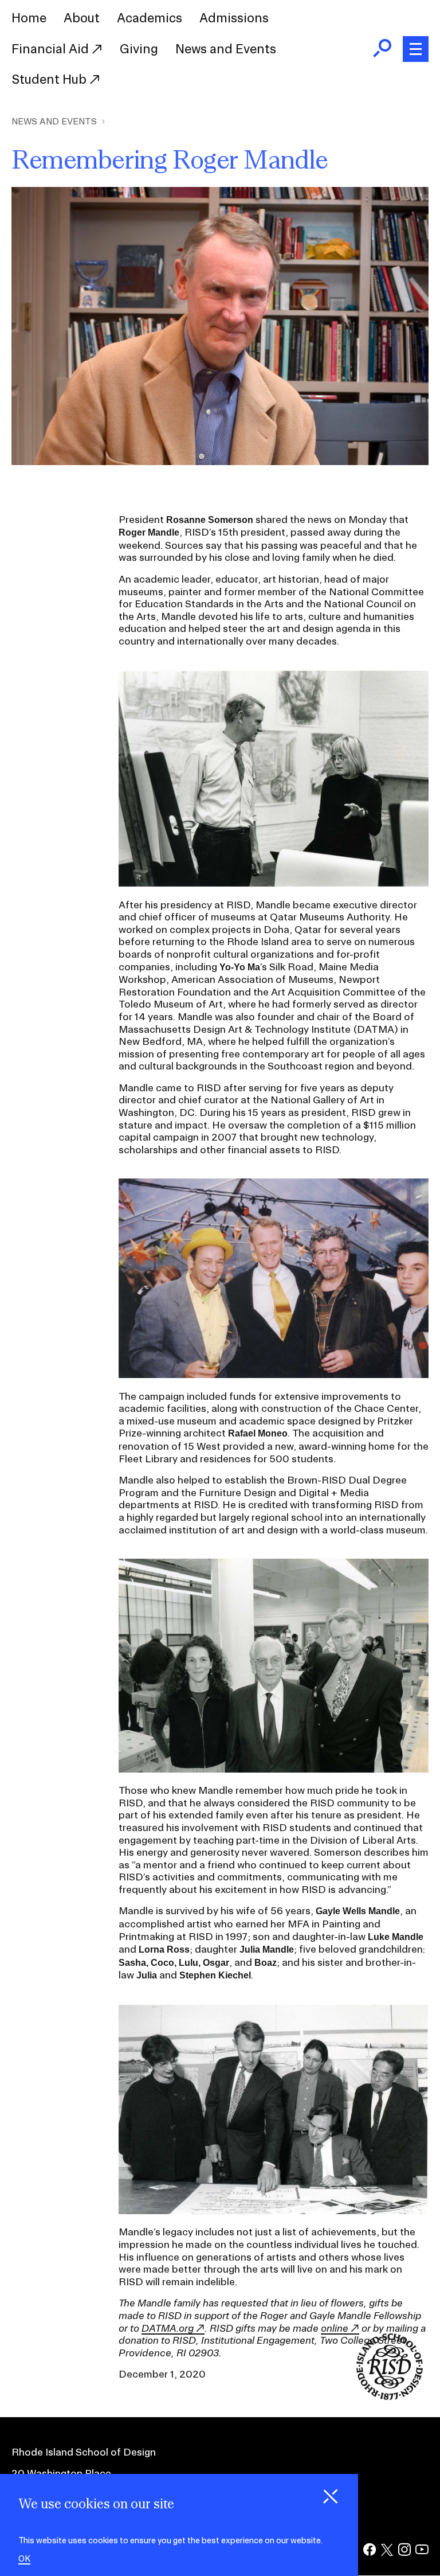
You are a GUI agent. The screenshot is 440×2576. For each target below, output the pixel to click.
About (82, 18)
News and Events (226, 49)
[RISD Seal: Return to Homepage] (390, 2396)
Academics (150, 18)
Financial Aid (52, 49)
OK (24, 2559)
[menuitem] (29, 18)
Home (29, 18)
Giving (139, 49)
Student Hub (50, 79)
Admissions (234, 18)
